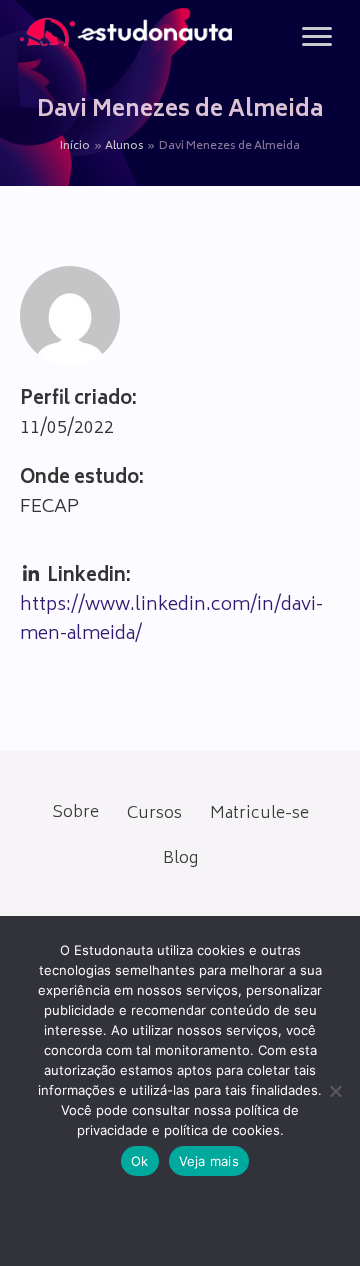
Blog (180, 859)
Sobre (75, 813)
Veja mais (209, 1161)
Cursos (154, 814)
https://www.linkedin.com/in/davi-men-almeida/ (171, 620)
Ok (140, 1161)
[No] (335, 1091)
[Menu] (317, 37)
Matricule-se (259, 814)
